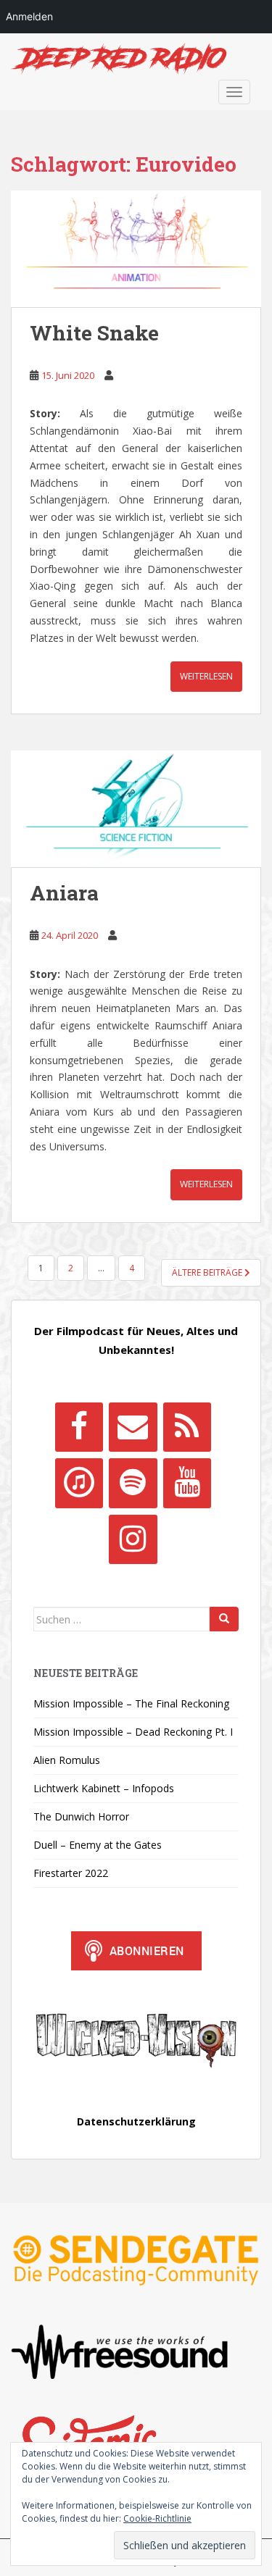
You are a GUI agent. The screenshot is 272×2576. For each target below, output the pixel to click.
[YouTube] (187, 1483)
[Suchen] (224, 1619)
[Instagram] (133, 1539)
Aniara (64, 893)
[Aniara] (136, 809)
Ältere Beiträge (208, 1272)
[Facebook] (79, 1427)
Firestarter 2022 (71, 1873)
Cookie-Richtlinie (157, 2518)
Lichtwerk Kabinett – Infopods (104, 1788)
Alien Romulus (67, 1760)
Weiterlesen (206, 676)
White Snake (94, 333)
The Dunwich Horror (81, 1816)
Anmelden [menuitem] (29, 16)
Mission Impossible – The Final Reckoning (131, 1703)
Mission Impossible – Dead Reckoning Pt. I (133, 1732)
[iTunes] (79, 1483)
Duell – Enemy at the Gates (98, 1845)
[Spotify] (133, 1483)
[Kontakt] (133, 1427)
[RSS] (187, 1427)
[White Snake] (136, 249)
